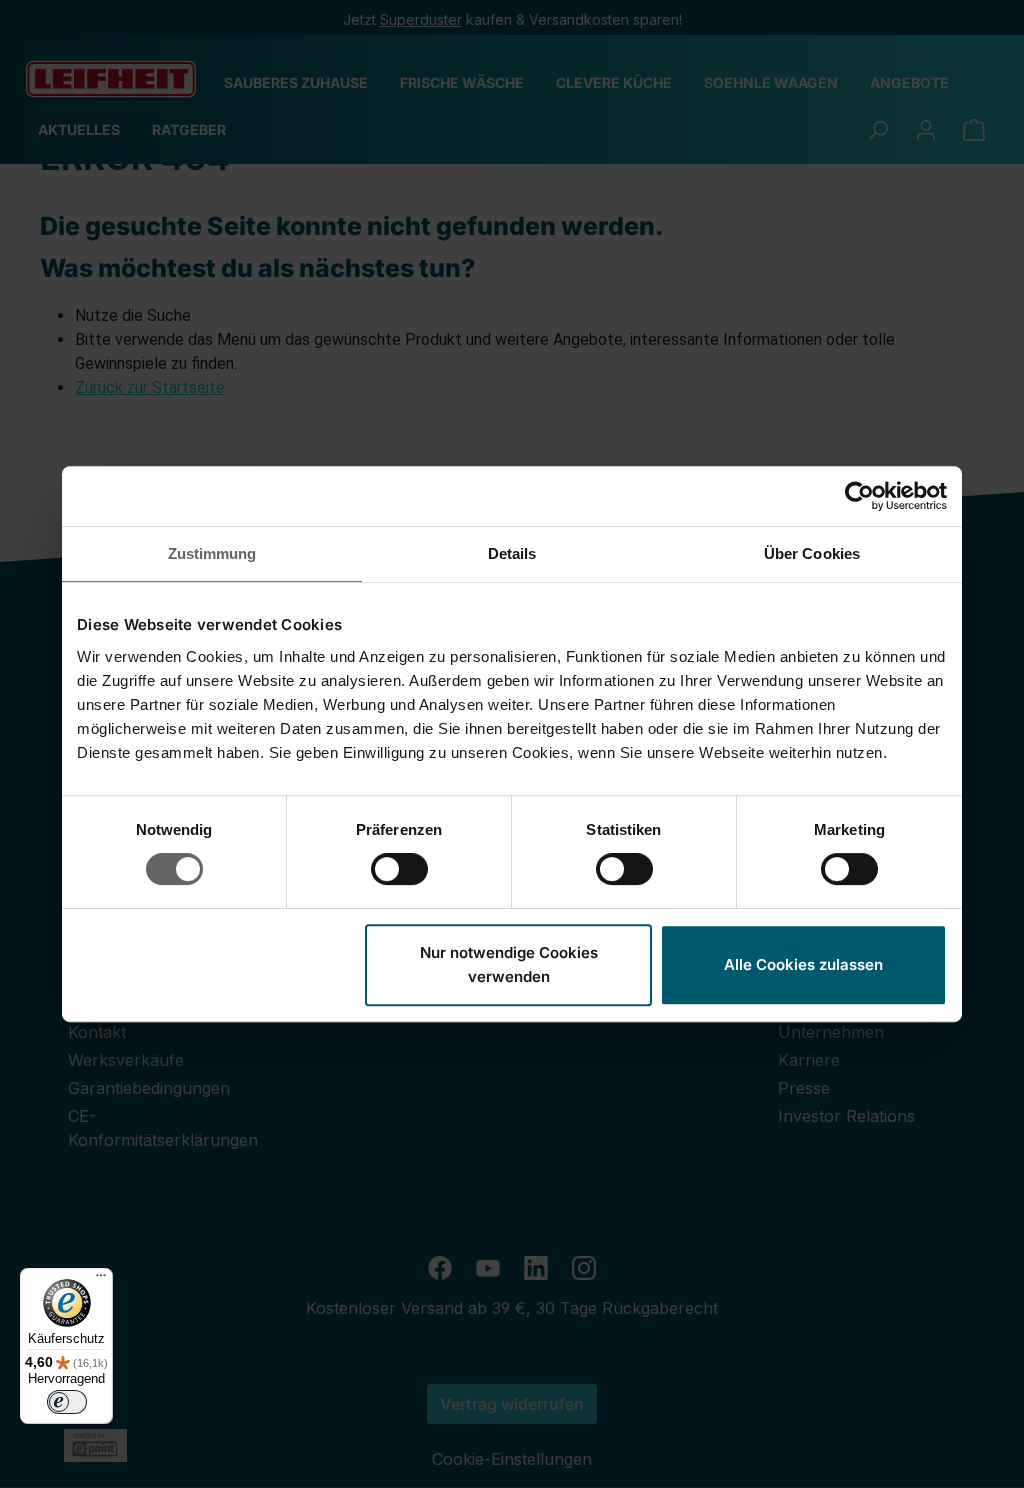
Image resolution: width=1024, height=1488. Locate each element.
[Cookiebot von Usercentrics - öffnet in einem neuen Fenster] (859, 496)
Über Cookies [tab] (812, 553)
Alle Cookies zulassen (803, 964)
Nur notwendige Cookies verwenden (509, 964)
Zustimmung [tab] (212, 553)
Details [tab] (512, 553)
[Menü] (101, 1280)
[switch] (399, 869)
